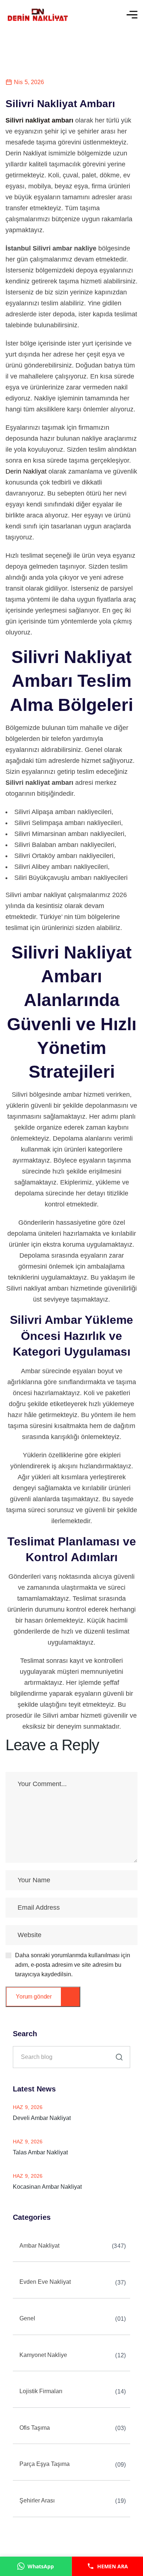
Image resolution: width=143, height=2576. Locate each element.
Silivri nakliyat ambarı (39, 120)
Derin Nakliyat (26, 471)
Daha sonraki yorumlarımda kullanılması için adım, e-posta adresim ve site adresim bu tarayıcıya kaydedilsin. (73, 1965)
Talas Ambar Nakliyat (40, 2152)
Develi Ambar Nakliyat (42, 2118)
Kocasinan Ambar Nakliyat (47, 2187)
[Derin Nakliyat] (37, 15)
